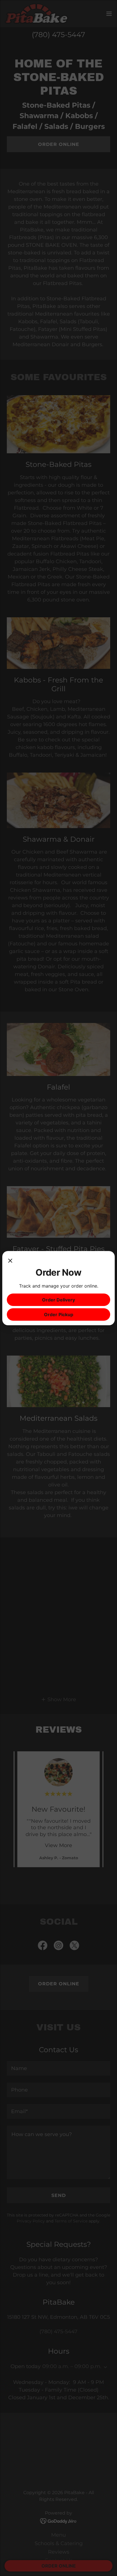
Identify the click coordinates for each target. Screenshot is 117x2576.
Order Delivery (58, 1300)
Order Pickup (59, 1314)
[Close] (10, 1261)
